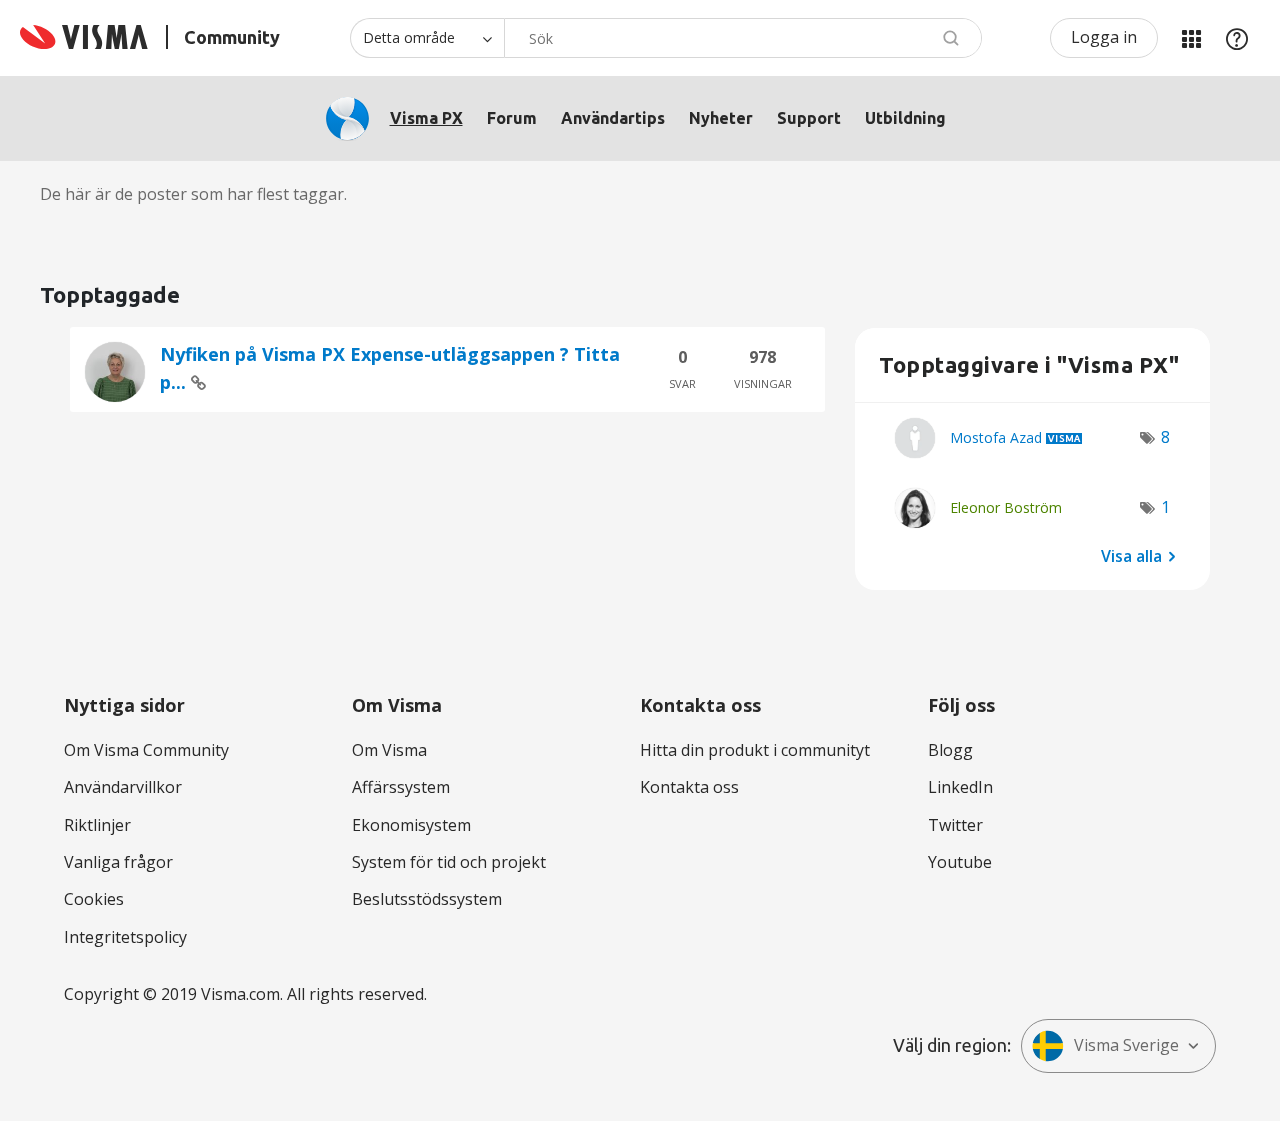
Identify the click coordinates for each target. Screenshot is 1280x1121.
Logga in (1104, 37)
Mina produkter (1191, 38)
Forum (512, 118)
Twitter (955, 825)
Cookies (94, 899)
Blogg (950, 750)
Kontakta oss (689, 787)
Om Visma (389, 750)
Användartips (613, 118)
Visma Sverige (1126, 1045)
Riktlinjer (97, 825)
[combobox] (743, 38)
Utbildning (905, 118)
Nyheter (721, 118)
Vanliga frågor (118, 862)
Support (809, 118)
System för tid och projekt (449, 862)
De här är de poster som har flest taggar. (193, 194)
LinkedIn (960, 787)
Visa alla (1131, 556)
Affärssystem (401, 787)
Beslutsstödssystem (427, 899)
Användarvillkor (123, 787)
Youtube (960, 862)
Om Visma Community (146, 750)
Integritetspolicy (125, 937)
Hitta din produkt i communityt (755, 750)
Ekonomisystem (411, 825)
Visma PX (426, 118)
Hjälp (1237, 38)
